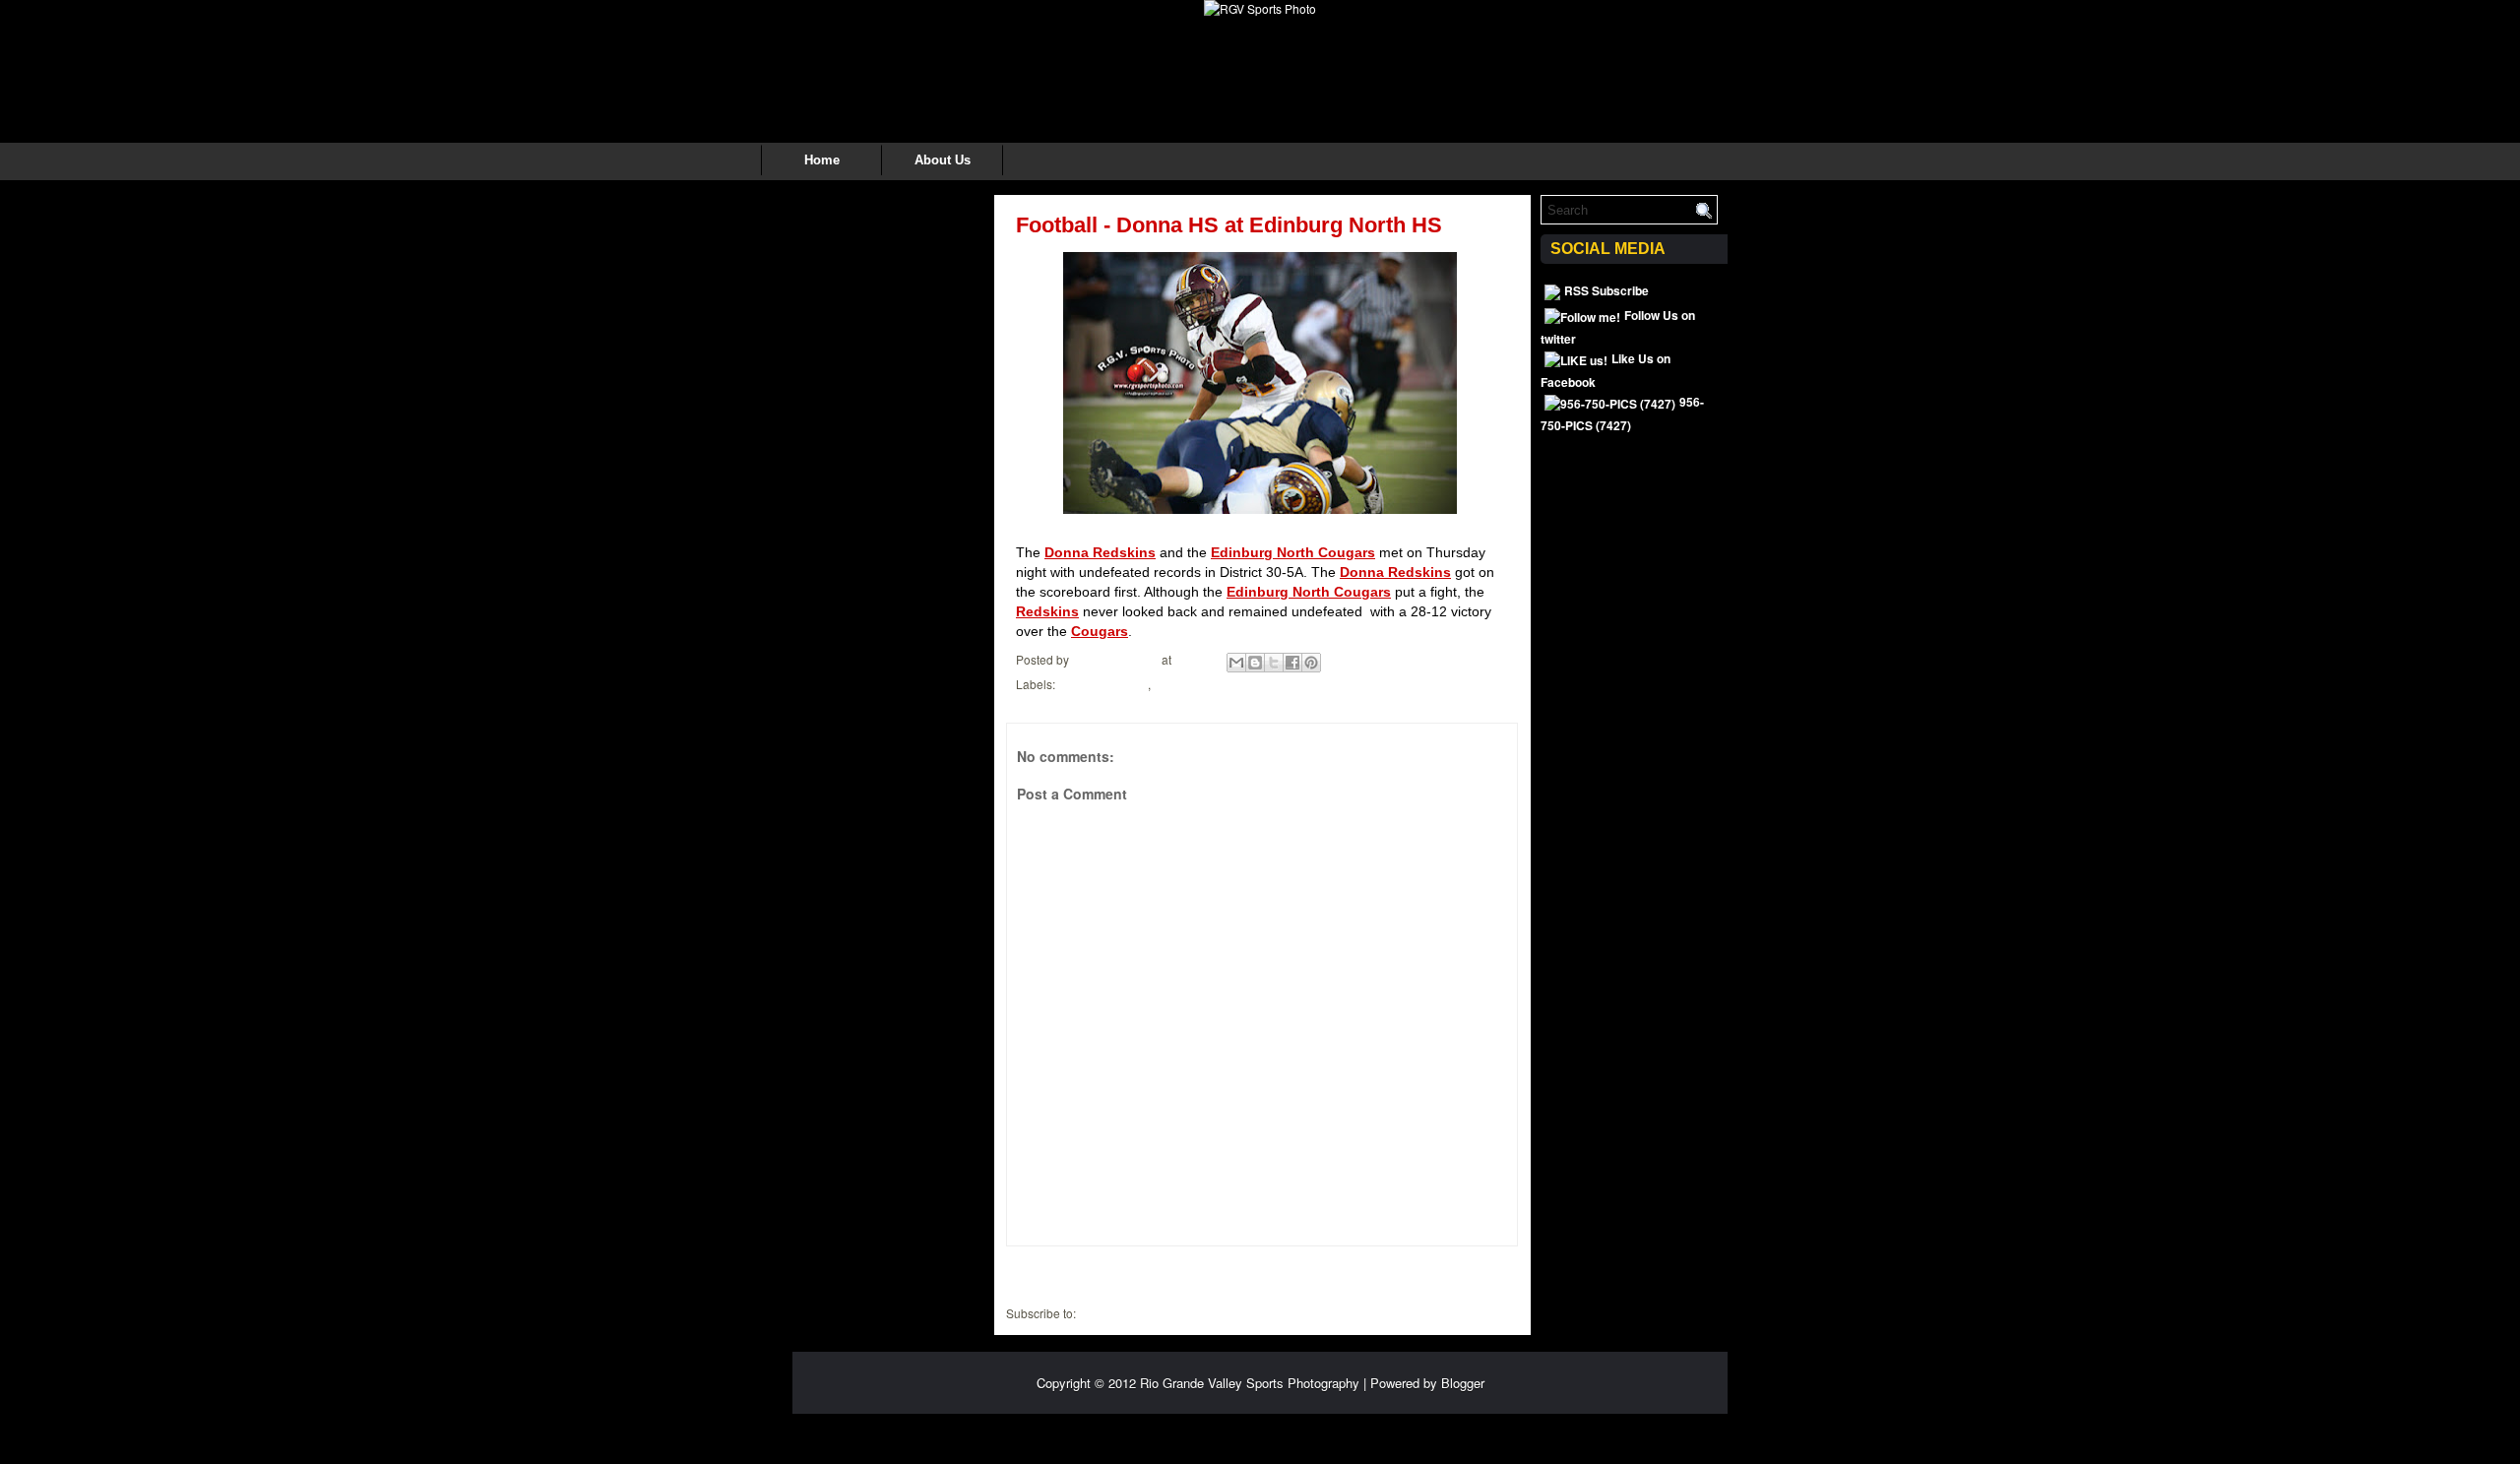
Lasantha (1251, 1432)
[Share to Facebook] (1292, 663)
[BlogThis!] (1255, 663)
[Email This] (1236, 663)
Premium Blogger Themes (1345, 1432)
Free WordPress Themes (1085, 1432)
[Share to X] (1274, 663)
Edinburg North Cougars (1293, 552)
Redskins (1047, 611)
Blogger (1463, 1383)
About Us (943, 160)
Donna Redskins (1100, 552)
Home (822, 160)
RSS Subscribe (1606, 290)
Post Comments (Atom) (1140, 1313)
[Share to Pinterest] (1311, 663)
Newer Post (1047, 1273)
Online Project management (1481, 1432)
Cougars (1100, 631)
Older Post (1480, 1273)
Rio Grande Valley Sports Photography (1250, 1383)
